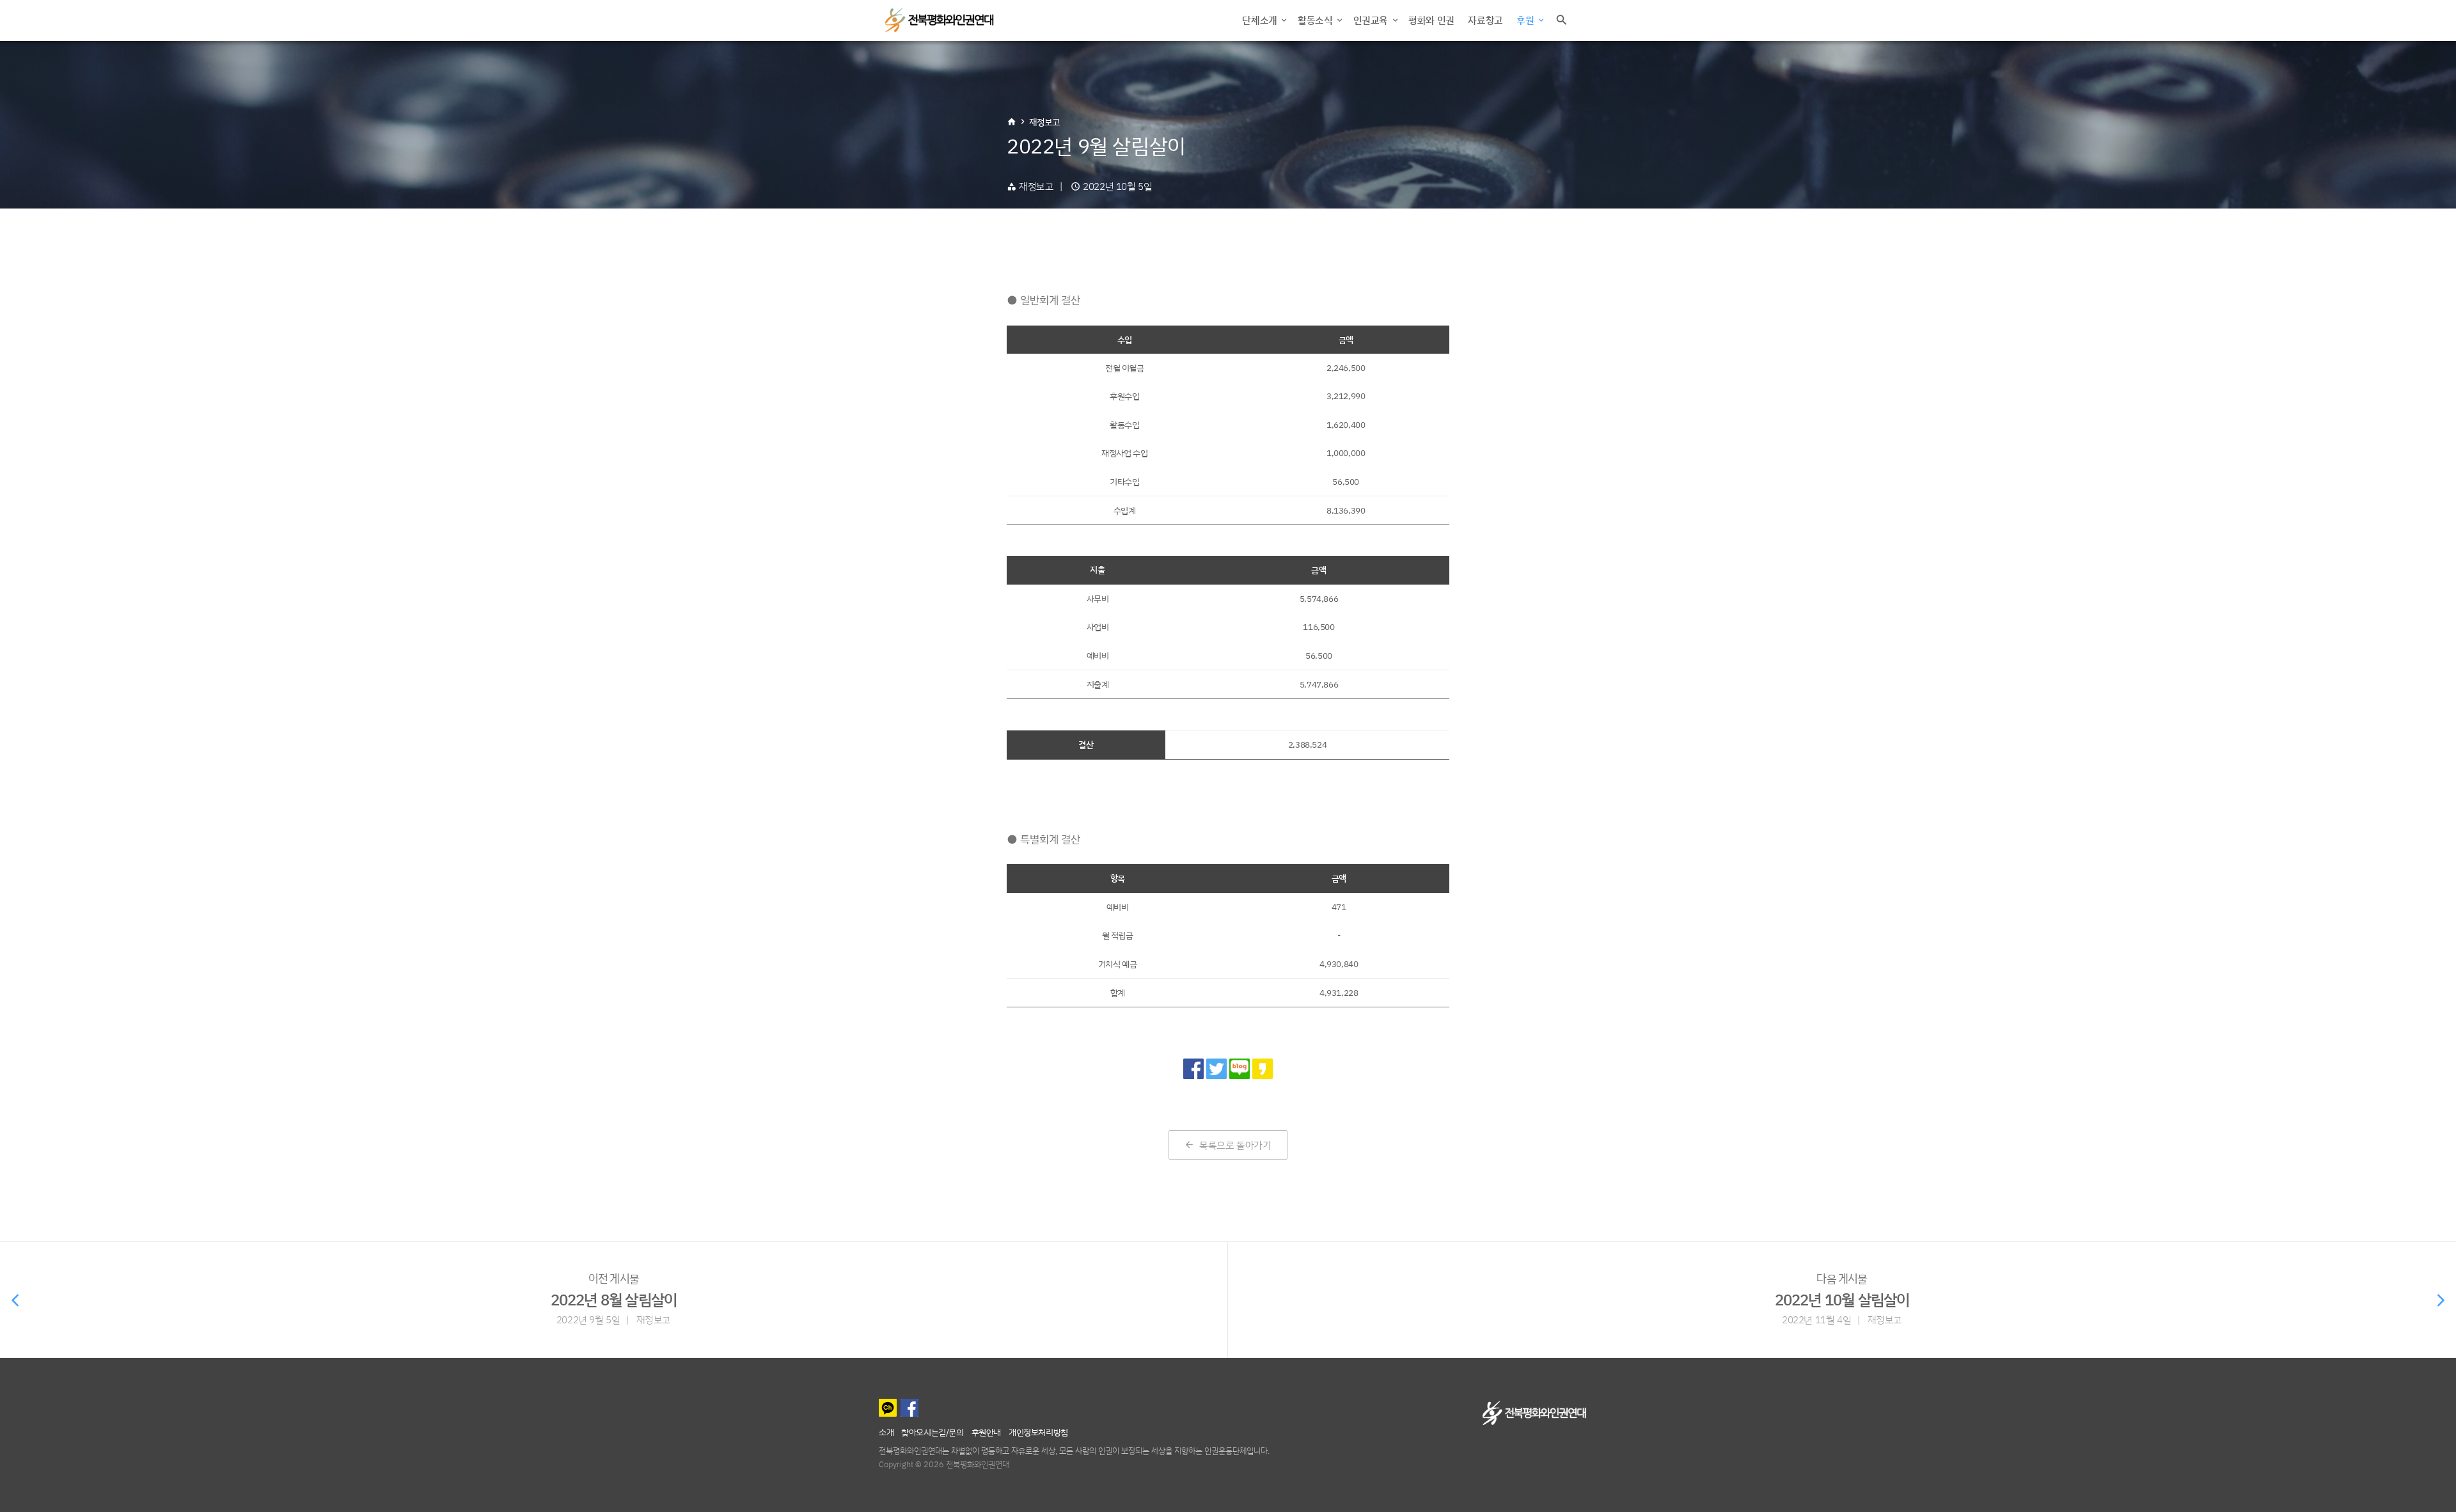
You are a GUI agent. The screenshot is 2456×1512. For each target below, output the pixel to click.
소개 (886, 1432)
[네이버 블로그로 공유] (1240, 1069)
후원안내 (986, 1432)
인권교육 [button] (1372, 20)
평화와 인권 (1431, 20)
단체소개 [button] (1261, 20)
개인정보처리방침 (1038, 1432)
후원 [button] (1526, 20)
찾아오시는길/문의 (932, 1432)
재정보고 (1044, 122)
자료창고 (1485, 20)
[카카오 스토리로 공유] (1263, 1069)
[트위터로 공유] (1216, 1069)
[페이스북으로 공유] (1193, 1069)
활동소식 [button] (1316, 20)
